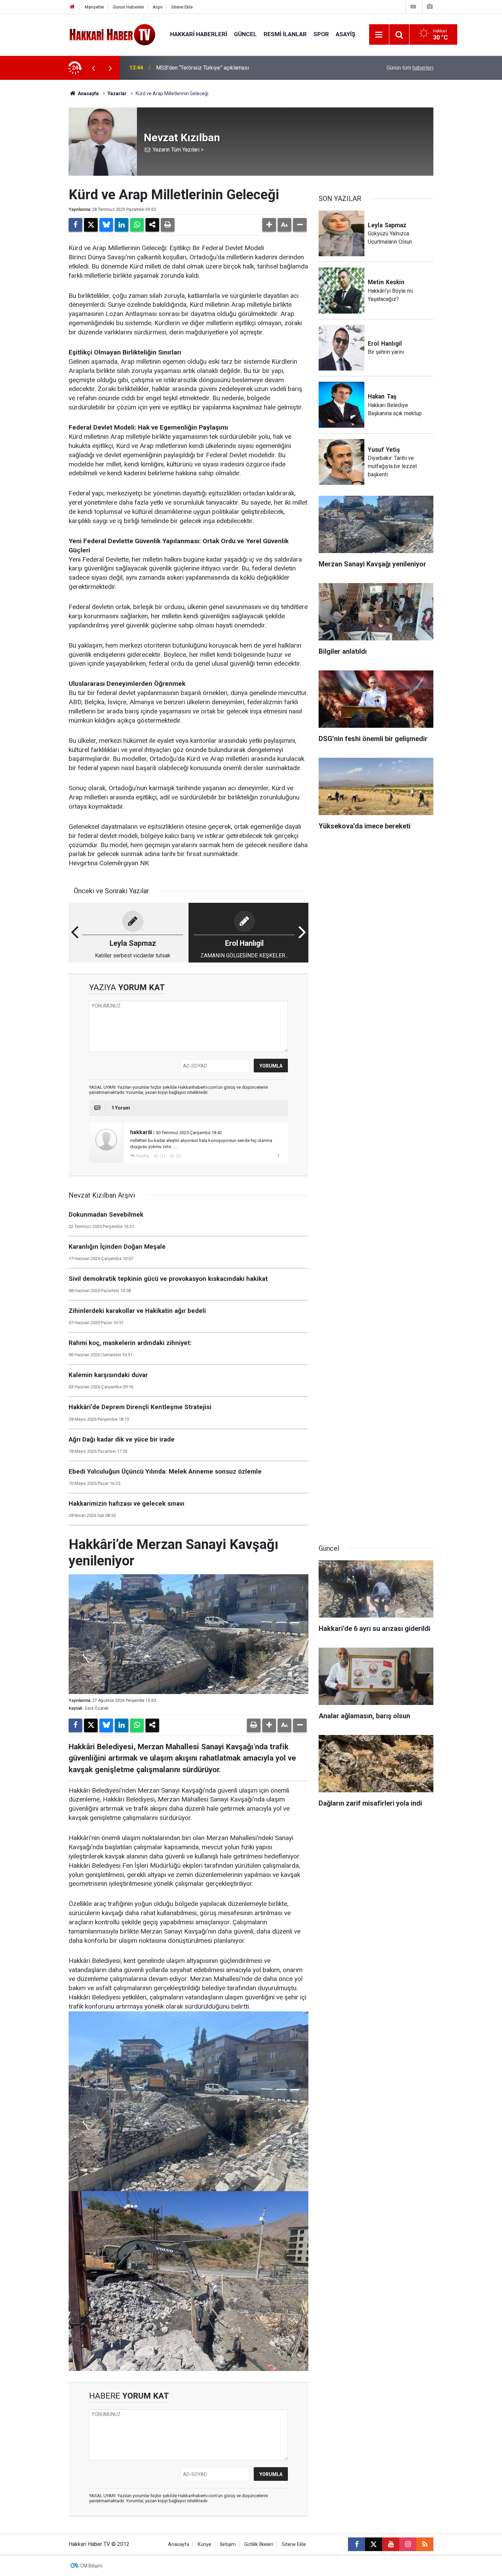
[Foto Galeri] (430, 7)
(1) (162, 1156)
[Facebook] (75, 225)
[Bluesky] (106, 225)
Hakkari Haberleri (199, 34)
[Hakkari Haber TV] (113, 34)
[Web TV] (413, 7)
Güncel (245, 34)
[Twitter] (91, 225)
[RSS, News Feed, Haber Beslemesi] (425, 2544)
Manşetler (94, 7)
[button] (269, 225)
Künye (205, 2544)
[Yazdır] (168, 225)
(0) (178, 1156)
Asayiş (345, 34)
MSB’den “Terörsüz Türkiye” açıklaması (203, 68)
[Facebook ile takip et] (357, 2544)
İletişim (228, 2544)
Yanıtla (142, 1156)
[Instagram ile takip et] (408, 2544)
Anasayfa (88, 93)
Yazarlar (117, 93)
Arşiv (158, 7)
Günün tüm (410, 68)
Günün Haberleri (128, 7)
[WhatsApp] (137, 225)
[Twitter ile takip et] (374, 2544)
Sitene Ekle (182, 7)
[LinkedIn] (122, 225)
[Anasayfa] (72, 7)
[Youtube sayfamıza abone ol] (391, 2544)
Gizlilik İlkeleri (259, 2544)
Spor (321, 34)
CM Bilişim (91, 2566)
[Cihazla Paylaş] (152, 225)
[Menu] (379, 35)
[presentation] (93, 68)
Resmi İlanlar (285, 34)
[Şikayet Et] (278, 1156)
